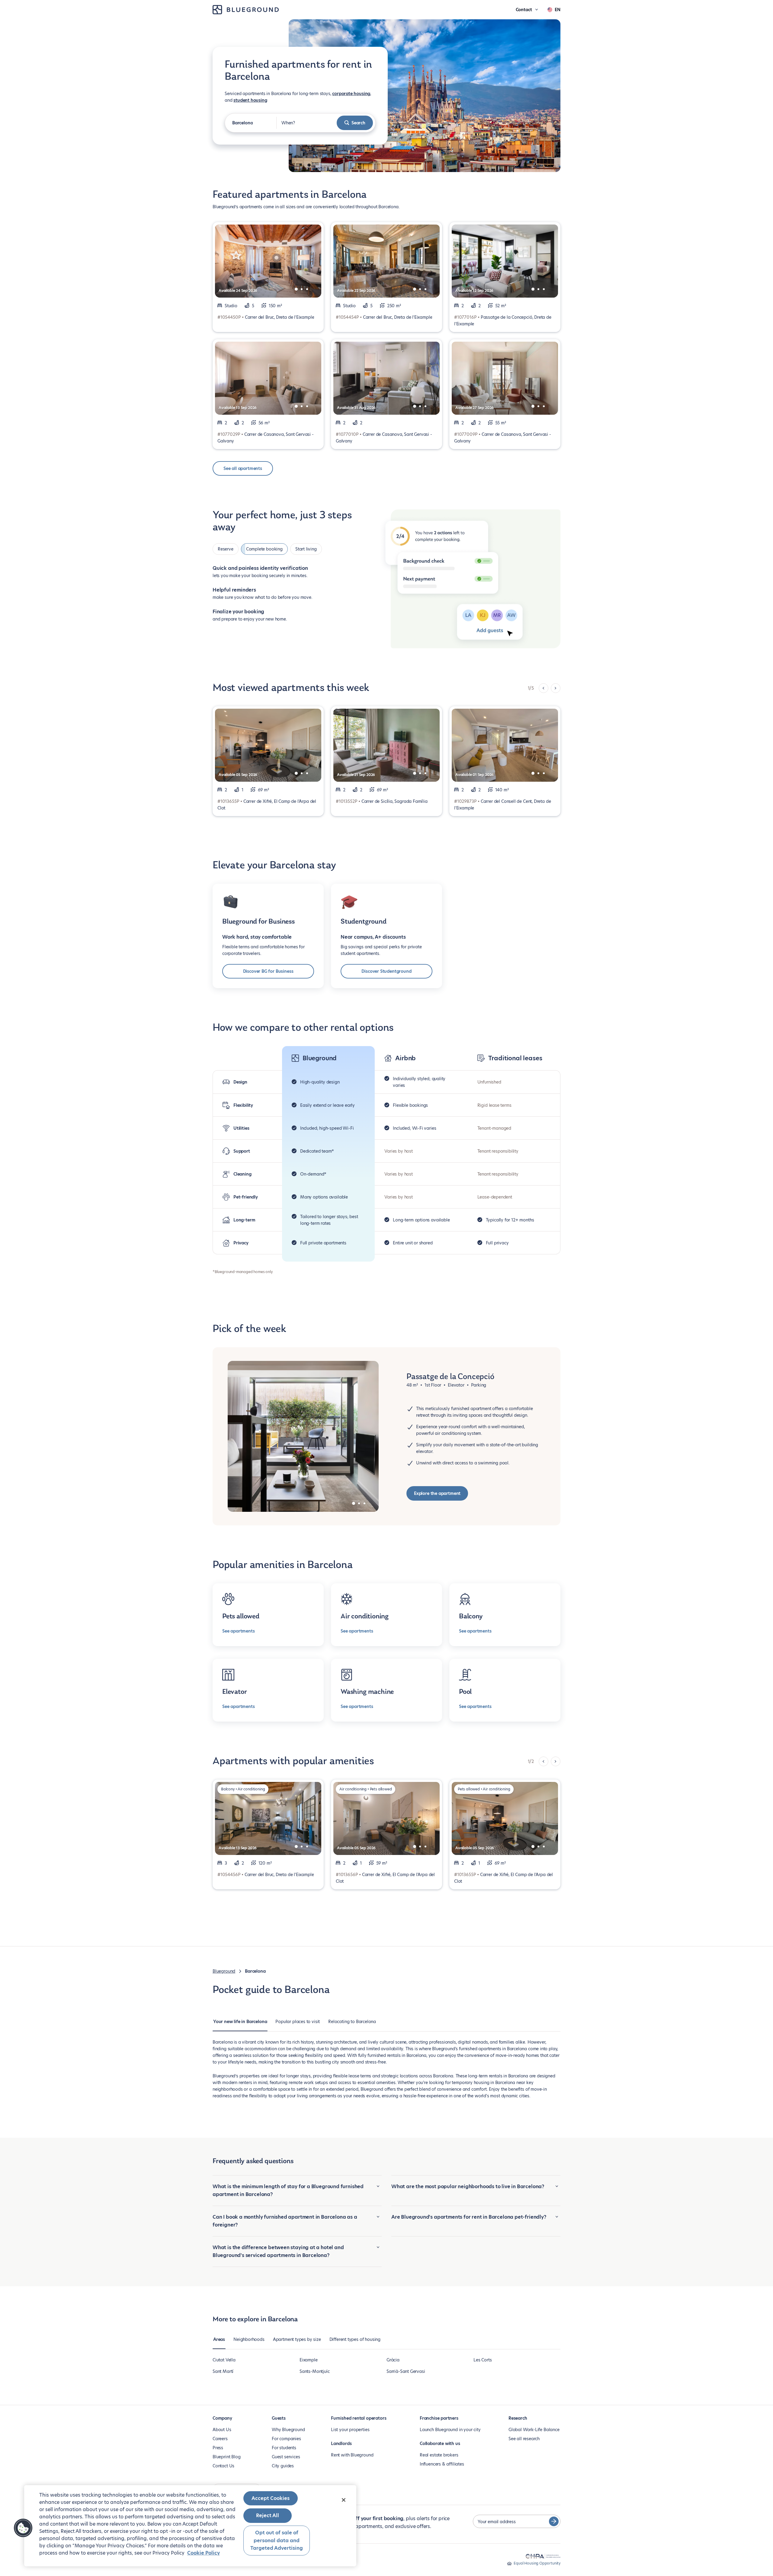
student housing (250, 100)
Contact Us (223, 2466)
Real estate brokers (439, 2455)
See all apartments (243, 468)
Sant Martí (223, 2371)
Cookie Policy (204, 2553)
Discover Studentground (386, 971)
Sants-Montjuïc (314, 2371)
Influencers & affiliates (442, 2464)
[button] (23, 2528)
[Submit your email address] (554, 2521)
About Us (222, 2430)
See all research (524, 2439)
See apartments (238, 1631)
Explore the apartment (437, 1493)
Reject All (268, 2515)
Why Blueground (288, 2430)
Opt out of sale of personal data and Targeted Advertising (277, 2540)
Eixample (309, 2360)
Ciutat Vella (224, 2360)
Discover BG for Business (268, 971)
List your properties (350, 2430)
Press (218, 2448)
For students (284, 2448)
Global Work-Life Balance (534, 2430)
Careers (220, 2439)
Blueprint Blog (226, 2457)
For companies (286, 2439)
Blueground (224, 1971)
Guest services (286, 2457)
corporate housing (351, 94)
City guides (283, 2466)
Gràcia (393, 2360)
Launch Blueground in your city (450, 2430)
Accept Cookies (271, 2498)
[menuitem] (240, 2025)
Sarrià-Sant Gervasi (406, 2371)
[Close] (344, 2500)
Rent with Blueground (352, 2455)
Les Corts (483, 2360)
